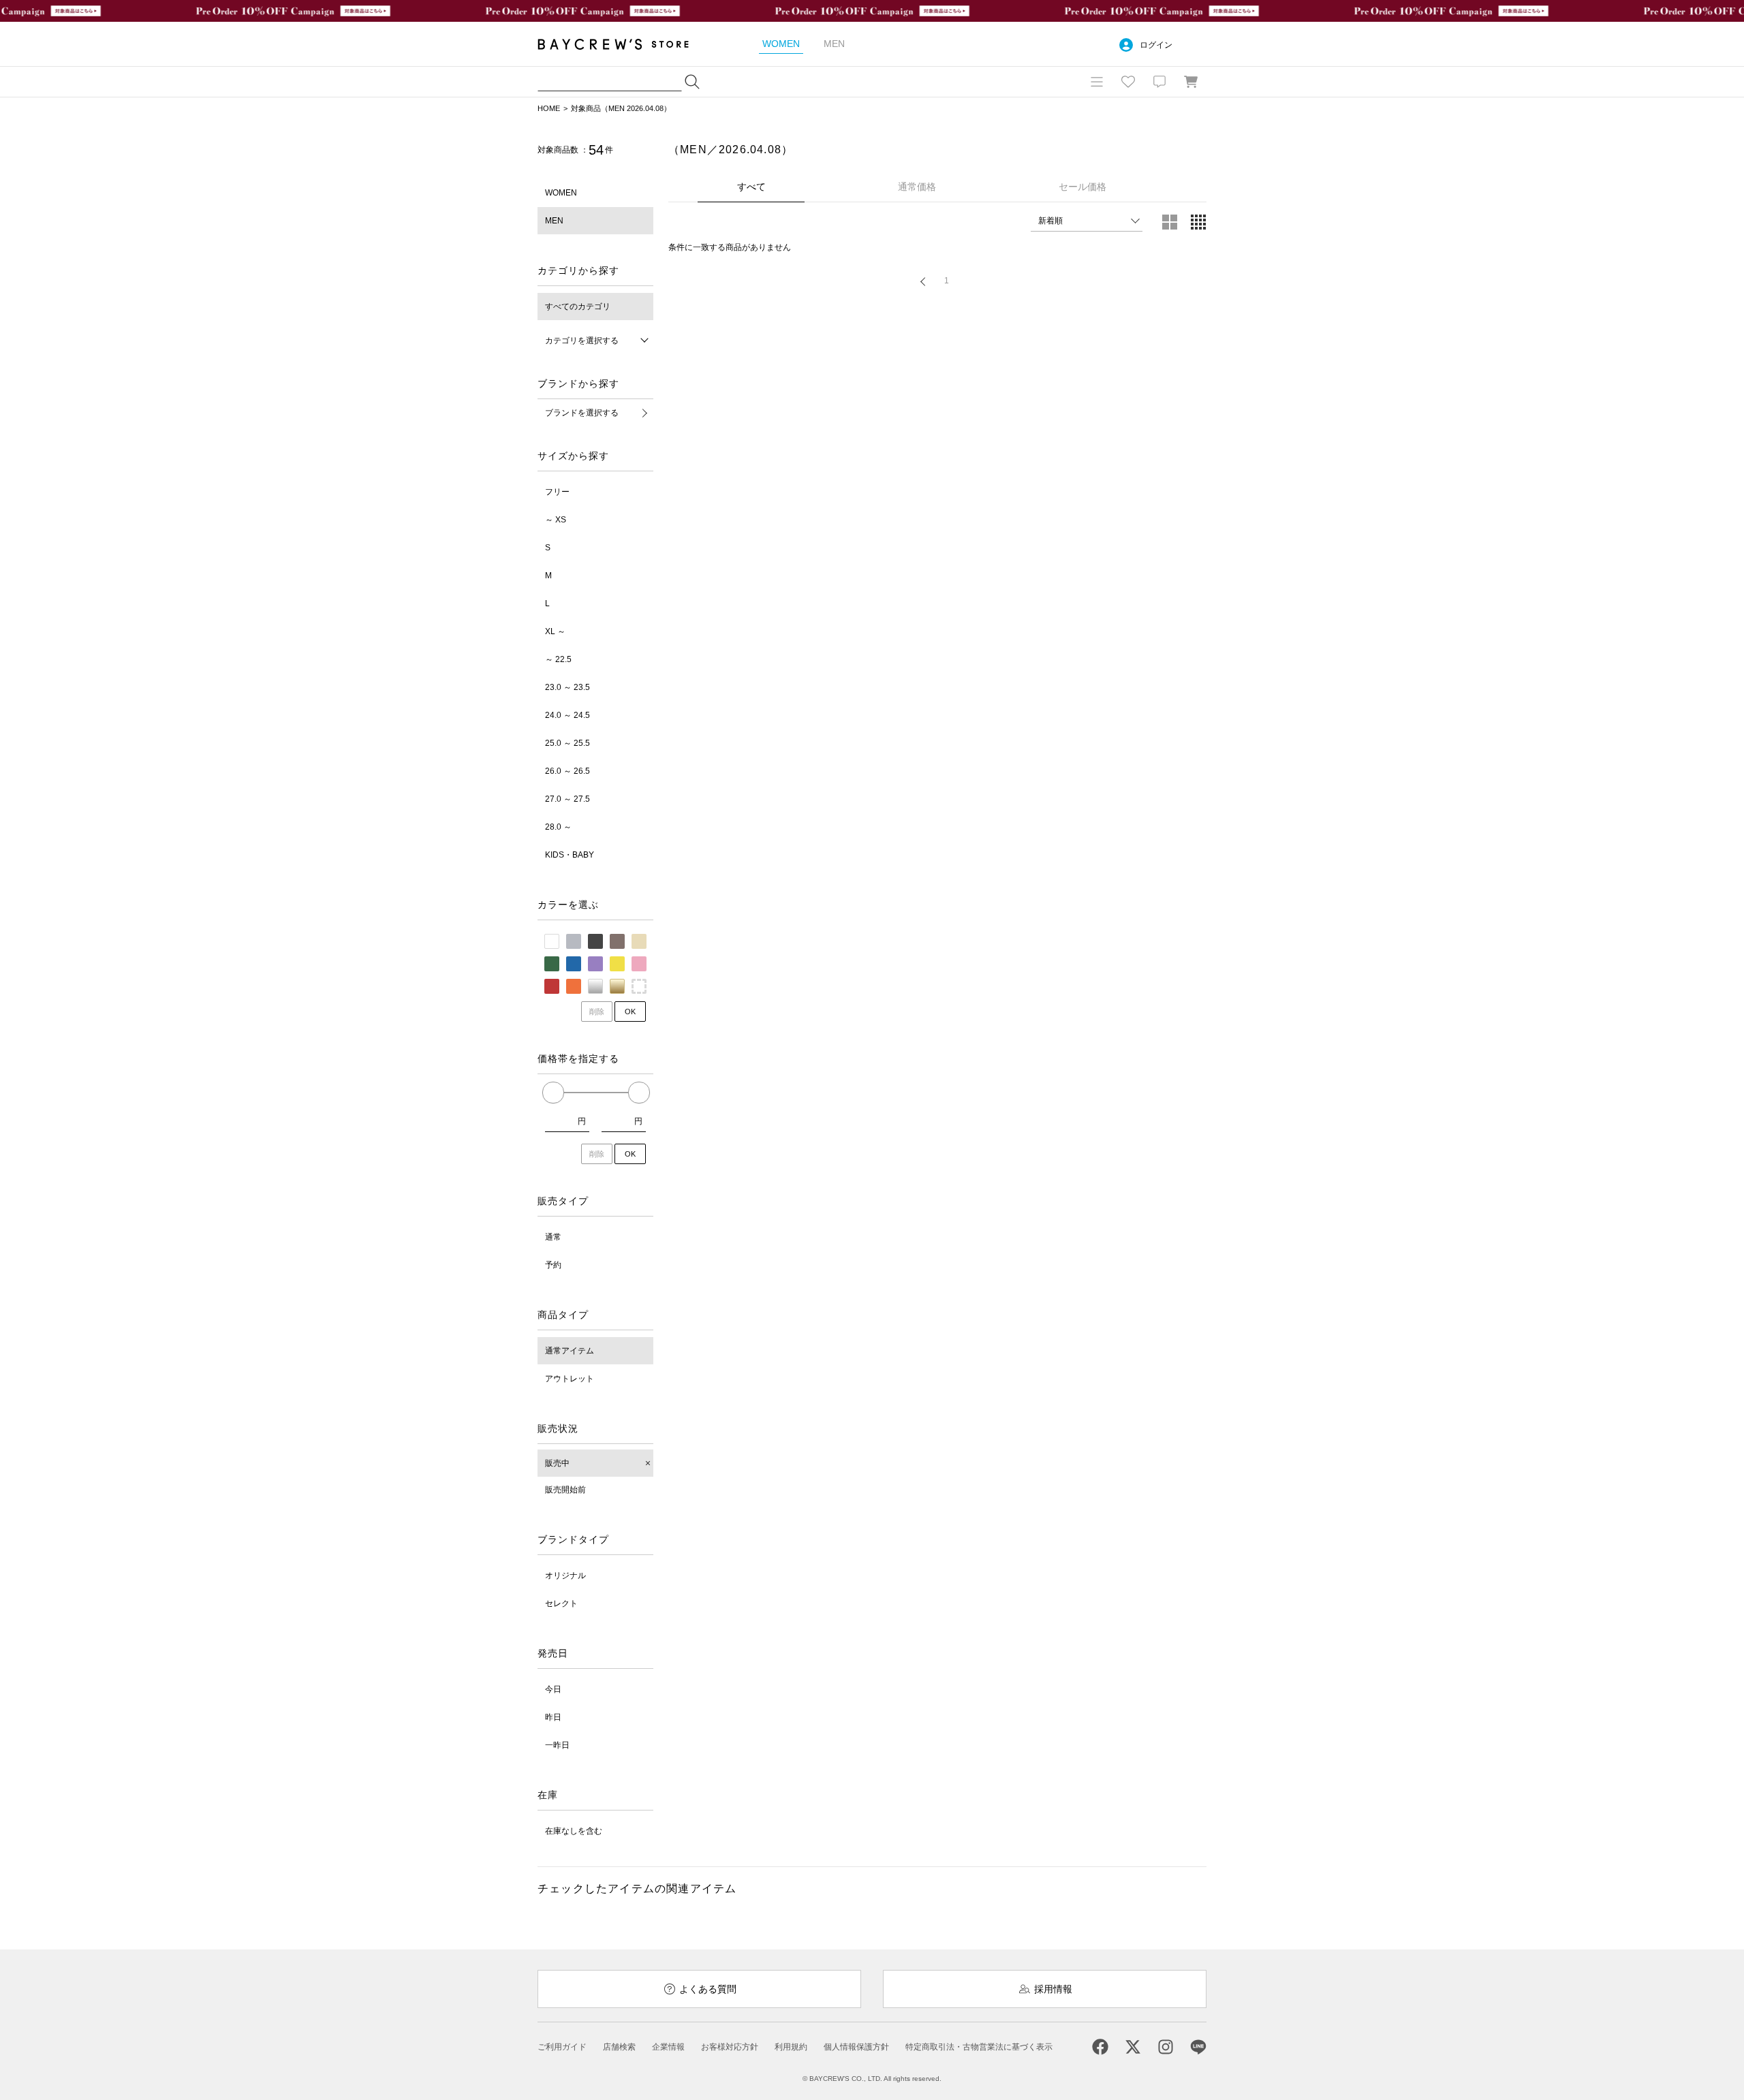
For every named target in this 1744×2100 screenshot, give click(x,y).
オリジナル (565, 1576)
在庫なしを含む (574, 1831)
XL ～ (555, 631)
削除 (597, 1012)
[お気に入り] (1128, 82)
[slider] (553, 1093)
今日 (553, 1689)
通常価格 (917, 187)
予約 (553, 1265)
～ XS (556, 520)
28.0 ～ (558, 827)
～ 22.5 (558, 659)
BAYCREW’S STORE (623, 44)
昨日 (553, 1717)
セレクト (561, 1603)
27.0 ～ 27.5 (567, 799)
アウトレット (570, 1379)
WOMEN (561, 193)
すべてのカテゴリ (578, 307)
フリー (557, 492)
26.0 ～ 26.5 (567, 771)
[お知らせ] (1159, 82)
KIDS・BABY (570, 855)
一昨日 (557, 1745)
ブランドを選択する (582, 413)
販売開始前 (565, 1490)
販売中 (557, 1463)
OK (630, 1012)
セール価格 (1083, 187)
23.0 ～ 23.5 (567, 687)
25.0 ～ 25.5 (567, 743)
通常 (553, 1237)
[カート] (1191, 82)
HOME (549, 108)
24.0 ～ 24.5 (567, 715)
